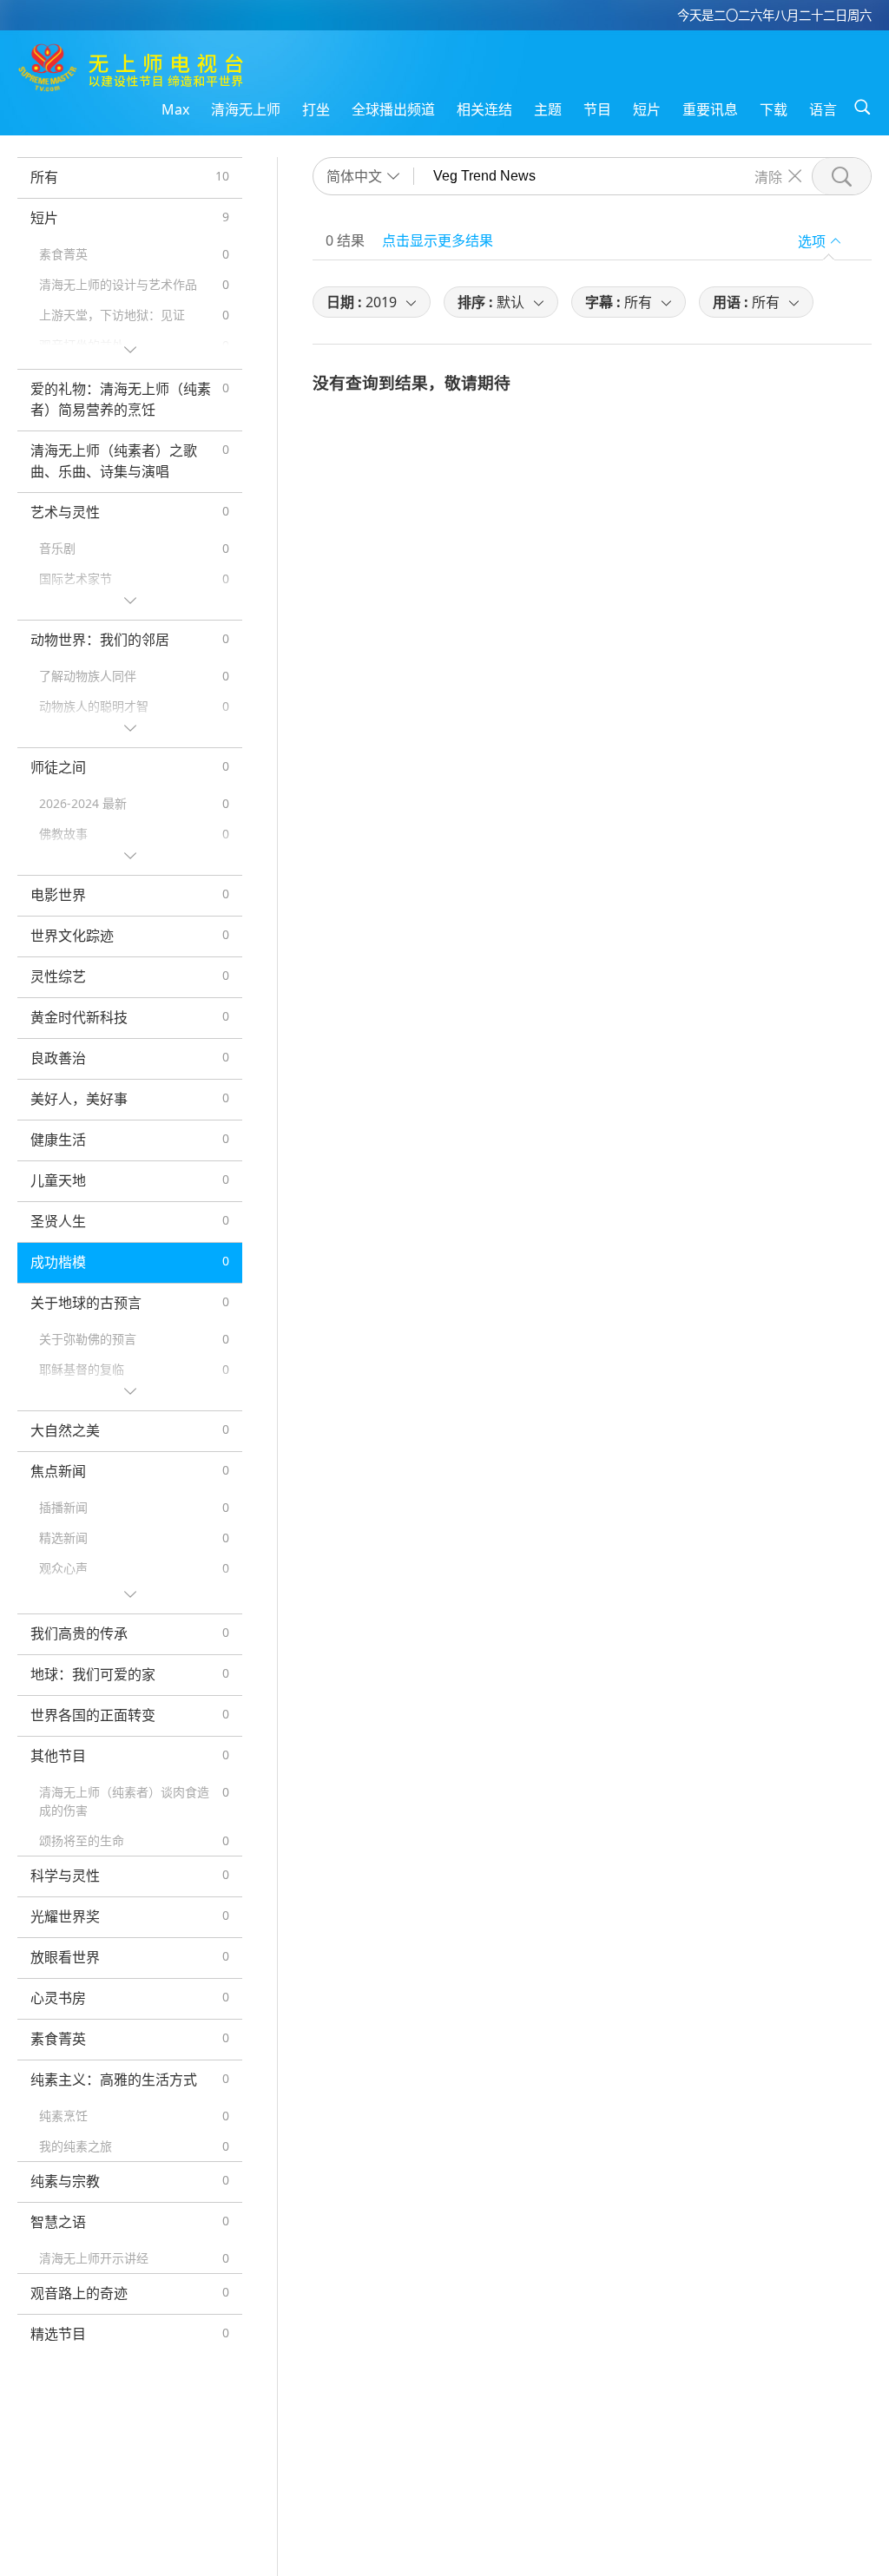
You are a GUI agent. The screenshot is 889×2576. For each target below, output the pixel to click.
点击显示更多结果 (438, 240)
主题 (548, 109)
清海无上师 (246, 109)
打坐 (316, 109)
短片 (647, 109)
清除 (768, 176)
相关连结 (484, 109)
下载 (774, 109)
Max (175, 109)
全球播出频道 (393, 109)
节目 (597, 109)
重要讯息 (710, 109)
